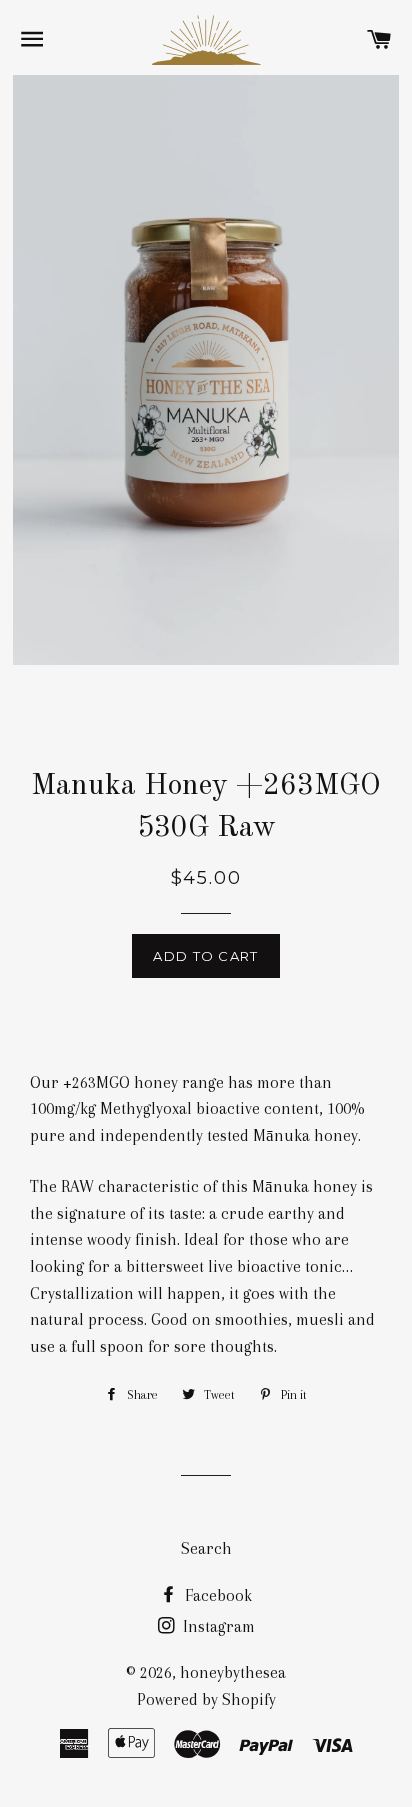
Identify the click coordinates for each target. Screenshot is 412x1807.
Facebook (216, 1595)
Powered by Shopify (206, 1699)
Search (206, 1548)
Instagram (217, 1626)
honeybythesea (233, 1672)
